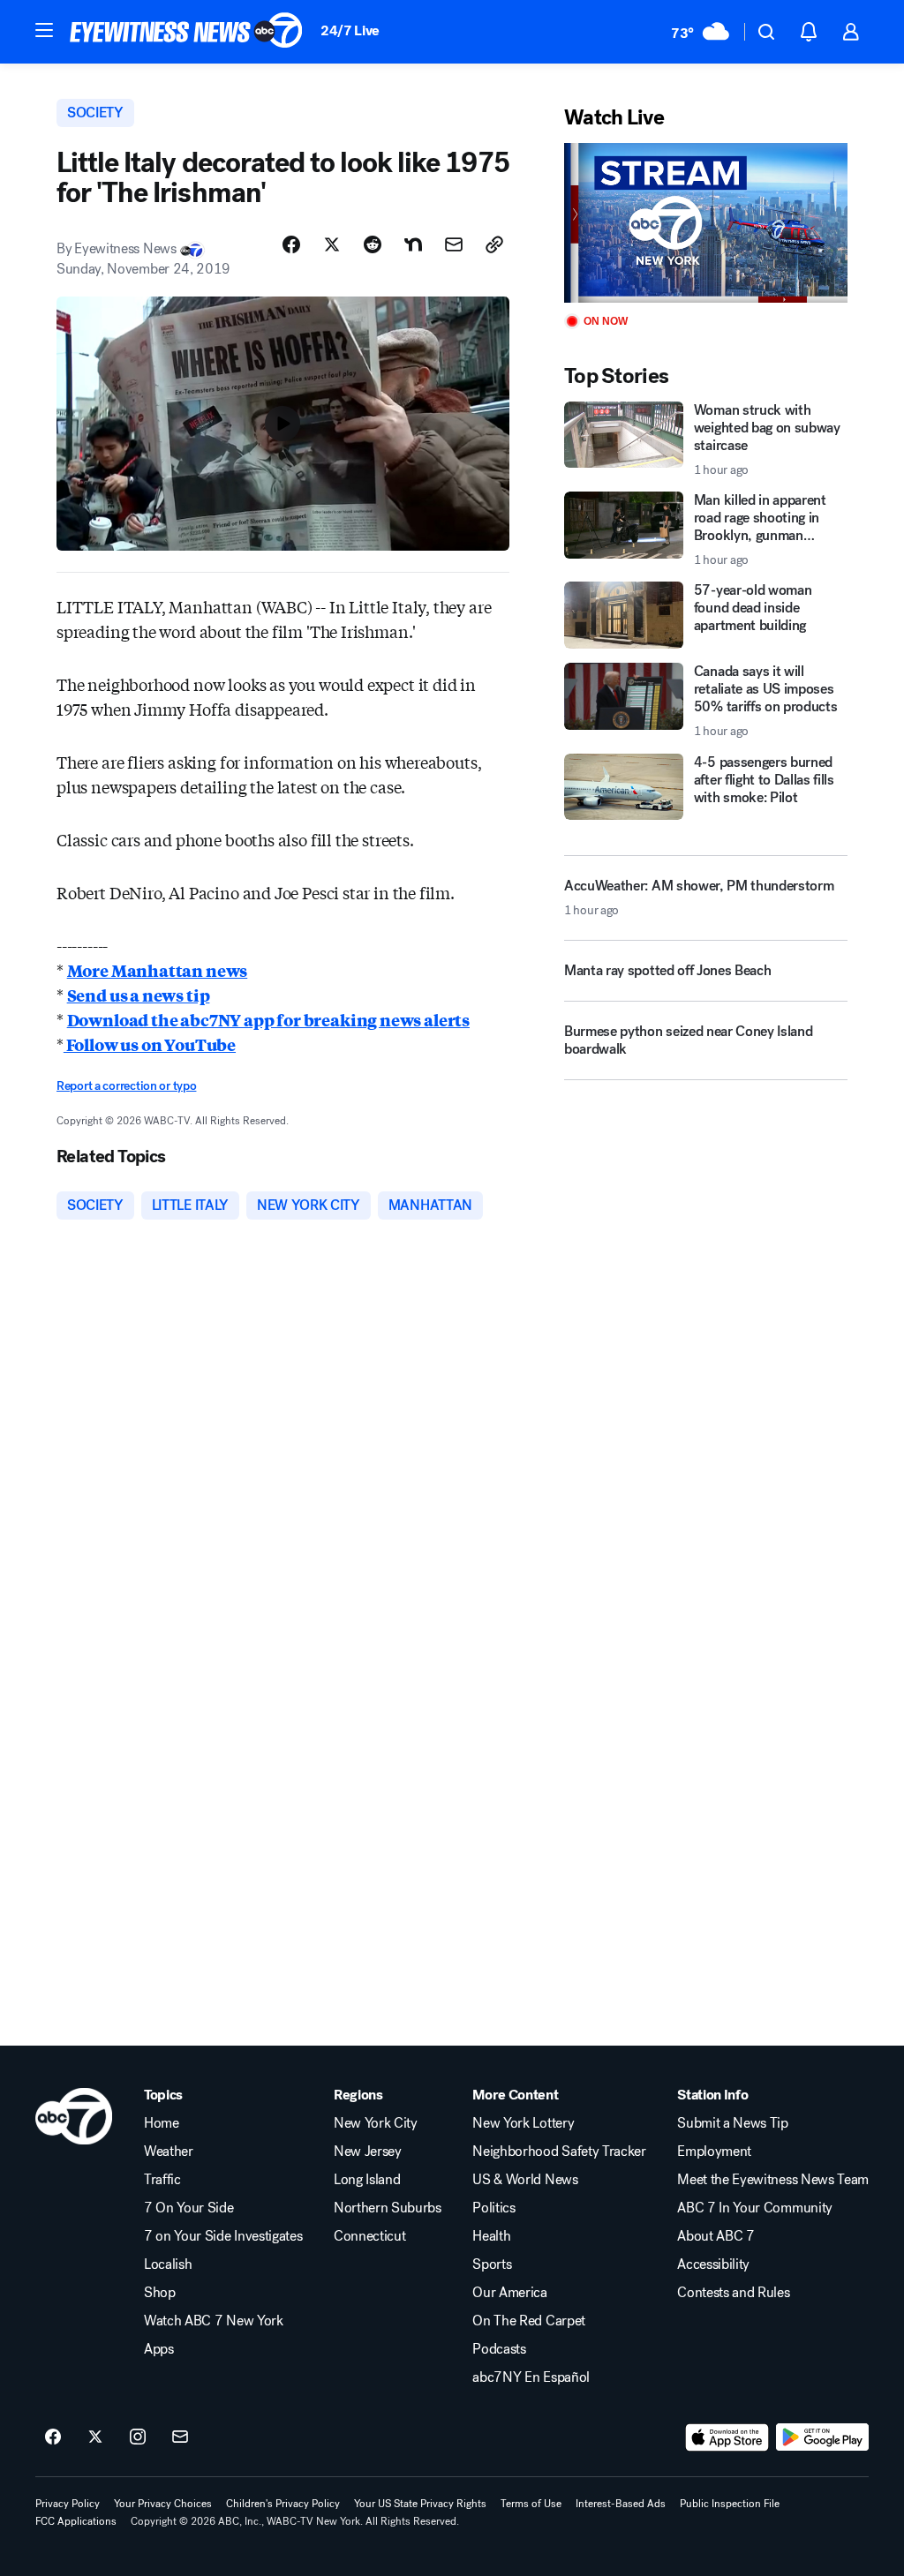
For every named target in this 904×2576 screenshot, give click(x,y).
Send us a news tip (139, 995)
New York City (376, 2123)
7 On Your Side (189, 2208)
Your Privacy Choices (163, 2504)
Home (162, 2123)
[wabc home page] (74, 2116)
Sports (492, 2264)
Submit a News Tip (733, 2123)
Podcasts (499, 2349)
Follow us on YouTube (150, 1044)
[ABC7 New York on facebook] (53, 2437)
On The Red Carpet (529, 2321)
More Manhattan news (158, 970)
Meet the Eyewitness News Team (773, 2180)
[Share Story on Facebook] (291, 244)
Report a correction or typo (126, 1086)
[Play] (706, 223)
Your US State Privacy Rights (420, 2504)
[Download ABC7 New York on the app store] (727, 2437)
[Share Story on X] (332, 244)
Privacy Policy (68, 2504)
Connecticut (369, 2236)
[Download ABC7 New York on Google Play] (822, 2437)
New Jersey (368, 2152)
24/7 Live (350, 30)
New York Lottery (523, 2123)
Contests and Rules (733, 2293)
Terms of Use (531, 2504)
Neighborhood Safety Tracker (559, 2152)
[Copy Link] (494, 244)
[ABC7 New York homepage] (186, 32)
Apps (159, 2349)
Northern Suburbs (388, 2208)
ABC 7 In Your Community (755, 2208)
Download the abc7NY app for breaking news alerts (268, 1019)
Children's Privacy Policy (283, 2504)
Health (491, 2236)
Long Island (367, 2180)
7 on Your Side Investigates (223, 2236)
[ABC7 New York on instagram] (138, 2437)
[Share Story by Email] (454, 244)
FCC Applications (76, 2521)
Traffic (162, 2180)
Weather (169, 2152)
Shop (160, 2293)
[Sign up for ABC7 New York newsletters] (180, 2437)
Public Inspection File (730, 2504)
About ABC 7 (716, 2236)
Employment (714, 2152)
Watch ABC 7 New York (214, 2321)
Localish (168, 2264)
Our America (509, 2293)
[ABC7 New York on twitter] (95, 2437)
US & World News (525, 2180)
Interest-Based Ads (621, 2504)
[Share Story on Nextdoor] (413, 244)
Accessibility (713, 2264)
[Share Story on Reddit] (373, 244)
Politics (493, 2208)
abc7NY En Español (531, 2377)
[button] (44, 30)
